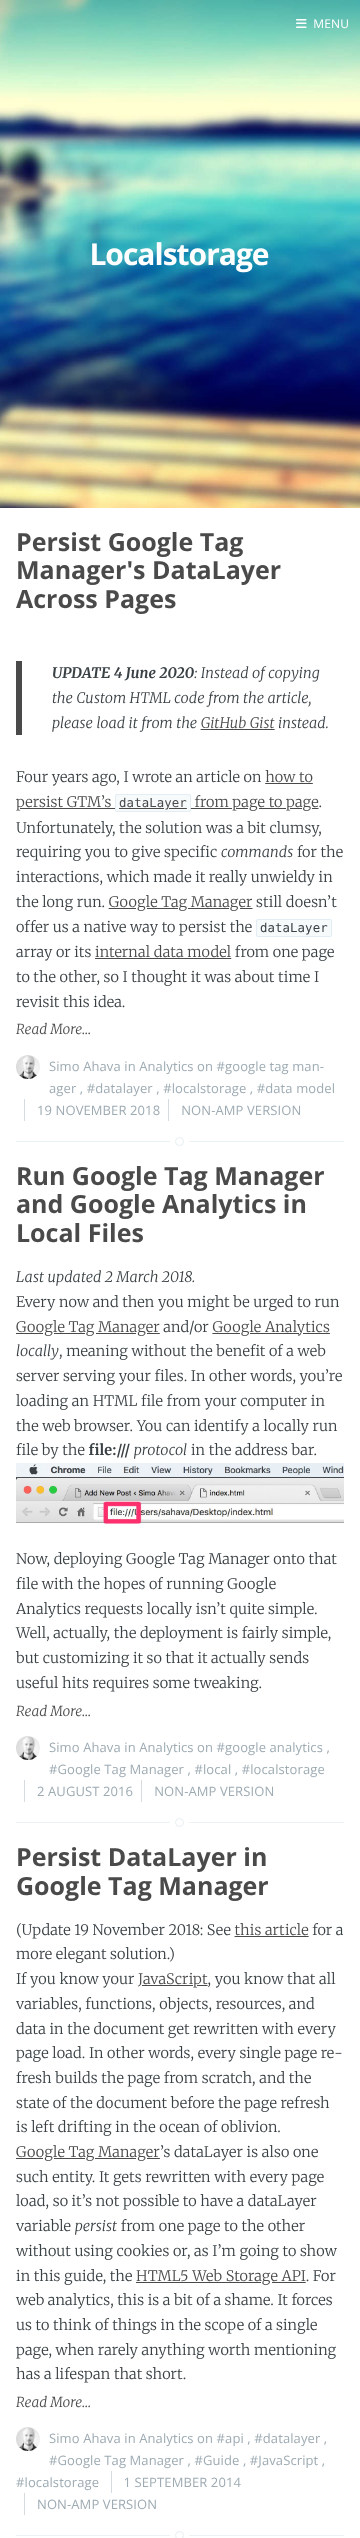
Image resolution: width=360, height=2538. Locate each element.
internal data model (163, 952)
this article (272, 1930)
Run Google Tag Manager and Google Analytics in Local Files (170, 1205)
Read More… (53, 1029)
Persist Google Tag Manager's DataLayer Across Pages (148, 571)
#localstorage (204, 1088)
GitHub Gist (238, 723)
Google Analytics (271, 1327)
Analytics (166, 1066)
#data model (296, 1088)
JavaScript (173, 1979)
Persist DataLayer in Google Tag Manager (142, 1871)
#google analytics (270, 1747)
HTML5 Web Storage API (221, 2276)
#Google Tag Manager (116, 1769)
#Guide (216, 2460)
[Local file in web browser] (180, 1505)
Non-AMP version (241, 1110)
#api (230, 2438)
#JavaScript (284, 2460)
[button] (322, 24)
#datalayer (120, 1088)
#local (212, 1769)
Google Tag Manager (181, 902)
